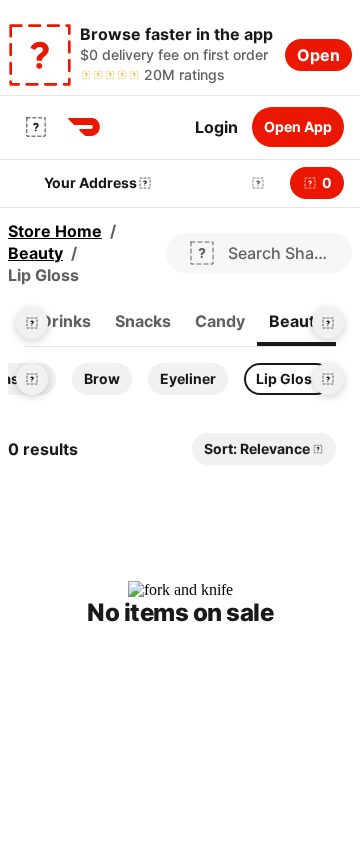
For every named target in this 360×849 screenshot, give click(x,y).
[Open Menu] (36, 127)
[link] (65, 322)
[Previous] (32, 323)
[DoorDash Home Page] (84, 127)
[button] (254, 183)
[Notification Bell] (258, 183)
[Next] (328, 323)
